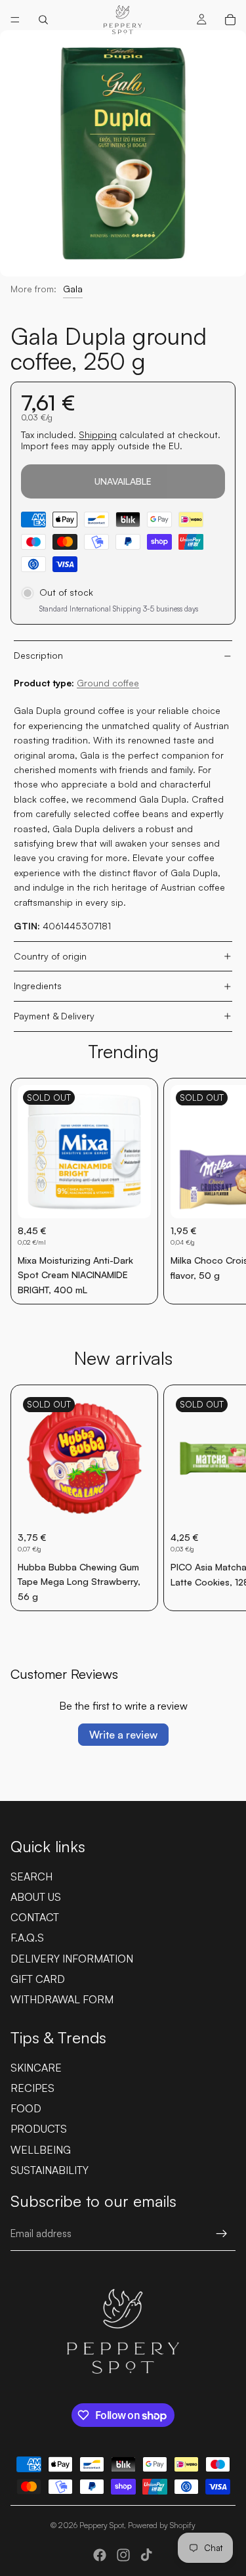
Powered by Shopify (162, 2525)
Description (38, 655)
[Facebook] (100, 2555)
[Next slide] (221, 1191)
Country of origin (50, 956)
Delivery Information (72, 1959)
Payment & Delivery (54, 1016)
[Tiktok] (146, 2555)
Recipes (32, 2088)
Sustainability (50, 2170)
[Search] (43, 20)
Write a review (123, 1735)
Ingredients (38, 986)
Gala (73, 289)
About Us (36, 1897)
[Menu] (15, 20)
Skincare (36, 2068)
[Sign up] (222, 2234)
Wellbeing (41, 2150)
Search (31, 1876)
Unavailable (123, 481)
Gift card (38, 1979)
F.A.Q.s (27, 1938)
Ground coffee (108, 683)
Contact (35, 1917)
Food (26, 2108)
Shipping (98, 434)
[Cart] (230, 20)
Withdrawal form (62, 1999)
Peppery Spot (102, 2525)
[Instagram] (123, 2555)
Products (39, 2129)
